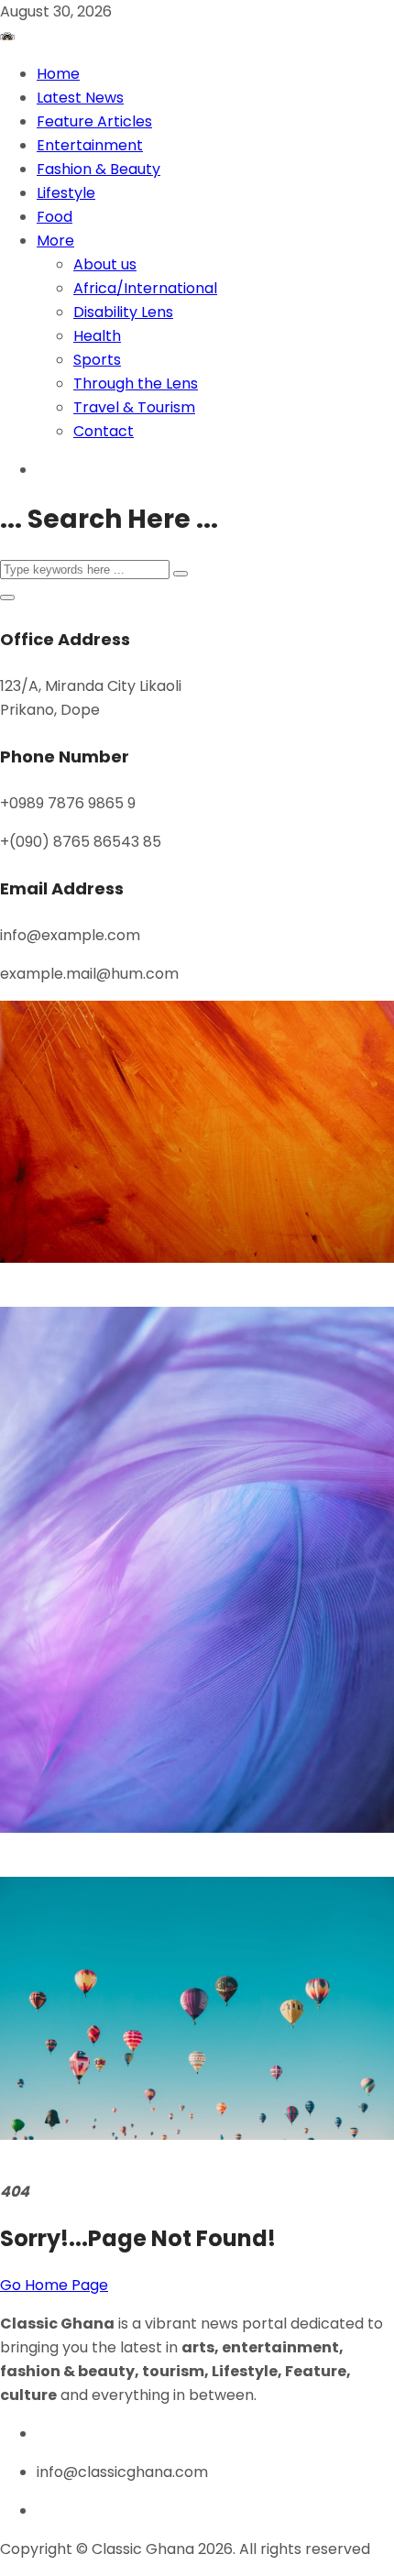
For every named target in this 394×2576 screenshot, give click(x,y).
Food (55, 217)
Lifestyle (66, 193)
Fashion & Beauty (98, 169)
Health (97, 336)
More (55, 241)
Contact (104, 431)
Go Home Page (54, 2285)
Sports (97, 360)
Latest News (80, 98)
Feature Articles (94, 121)
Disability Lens (123, 312)
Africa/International (145, 288)
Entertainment (90, 145)
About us (105, 264)
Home (58, 74)
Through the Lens (136, 384)
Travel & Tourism (134, 407)
